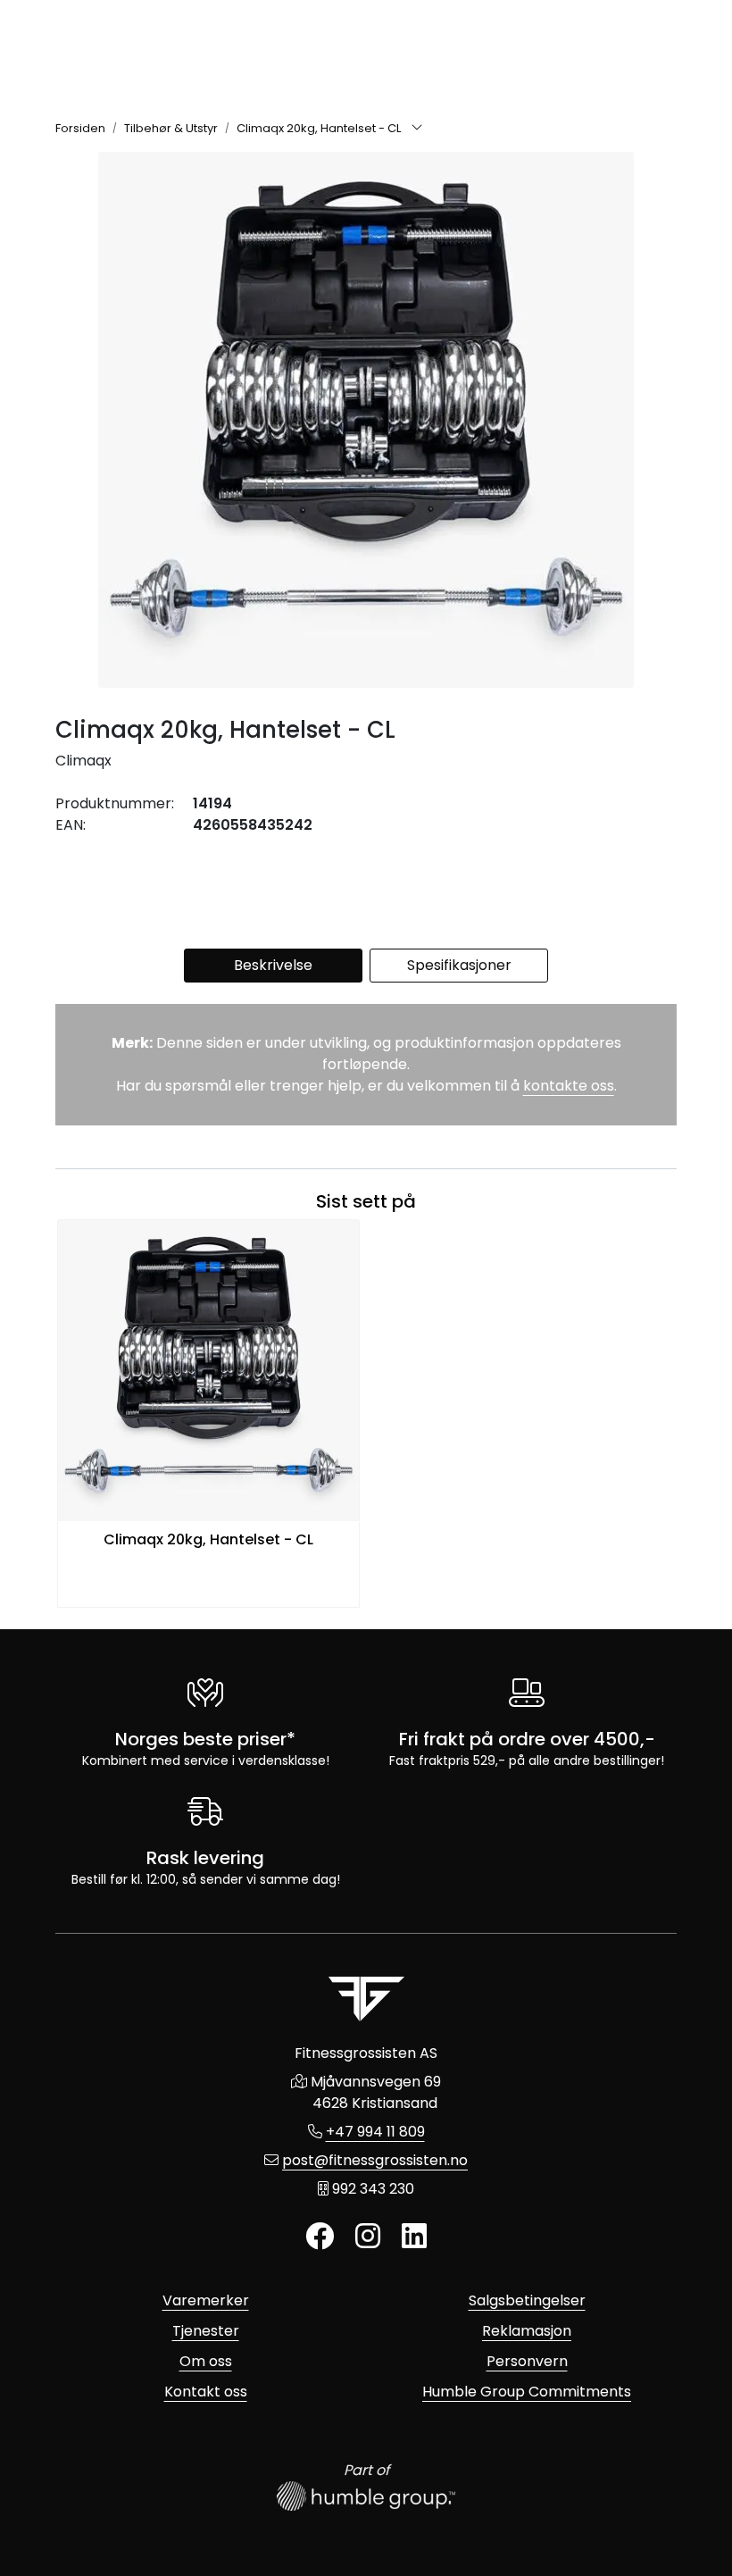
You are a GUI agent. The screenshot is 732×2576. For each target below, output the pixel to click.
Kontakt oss (206, 2392)
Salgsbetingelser (527, 2300)
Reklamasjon (527, 2331)
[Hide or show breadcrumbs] (417, 129)
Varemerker (206, 2300)
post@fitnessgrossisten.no (375, 2160)
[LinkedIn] (414, 2237)
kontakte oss (569, 1086)
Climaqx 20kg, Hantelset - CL (208, 1539)
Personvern (527, 2361)
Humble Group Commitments (527, 2392)
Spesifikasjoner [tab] (459, 965)
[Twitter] (320, 2237)
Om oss (206, 2361)
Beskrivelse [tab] (273, 965)
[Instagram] (368, 2237)
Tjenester (206, 2331)
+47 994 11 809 (375, 2132)
